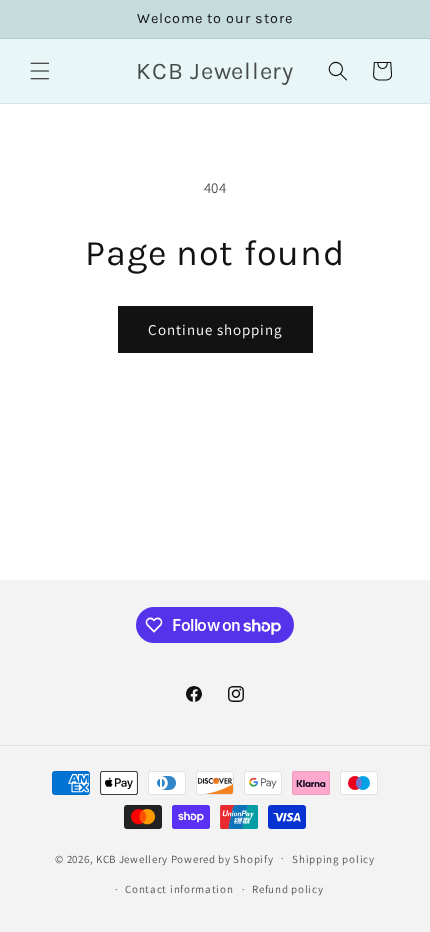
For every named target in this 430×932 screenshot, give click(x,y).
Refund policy (287, 889)
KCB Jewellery (132, 858)
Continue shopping (215, 329)
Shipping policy (333, 859)
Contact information (179, 889)
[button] (40, 71)
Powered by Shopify (222, 858)
